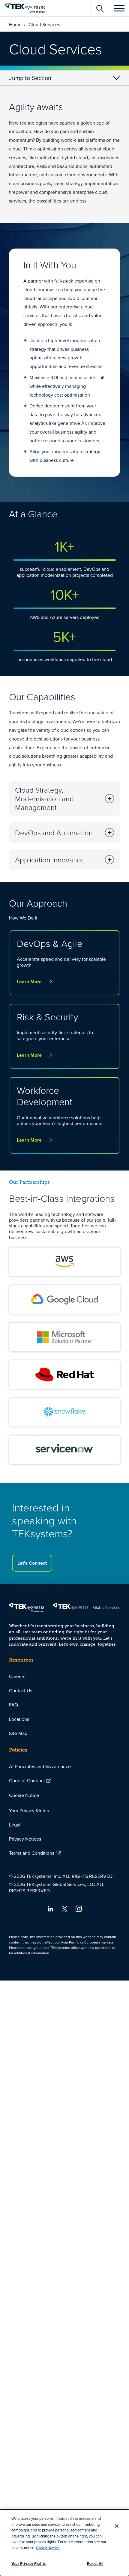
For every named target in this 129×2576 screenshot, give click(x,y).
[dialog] (64, 2543)
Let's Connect (32, 1563)
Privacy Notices (25, 1839)
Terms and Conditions (32, 1853)
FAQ (13, 1705)
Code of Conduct (27, 1780)
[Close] (117, 2526)
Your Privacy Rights (29, 1811)
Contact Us (21, 1690)
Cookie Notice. (48, 2548)
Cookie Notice (24, 1795)
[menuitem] (64, 1676)
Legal (15, 1825)
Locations (19, 1719)
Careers (17, 1676)
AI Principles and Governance (40, 1766)
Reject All (95, 2564)
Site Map (18, 1733)
